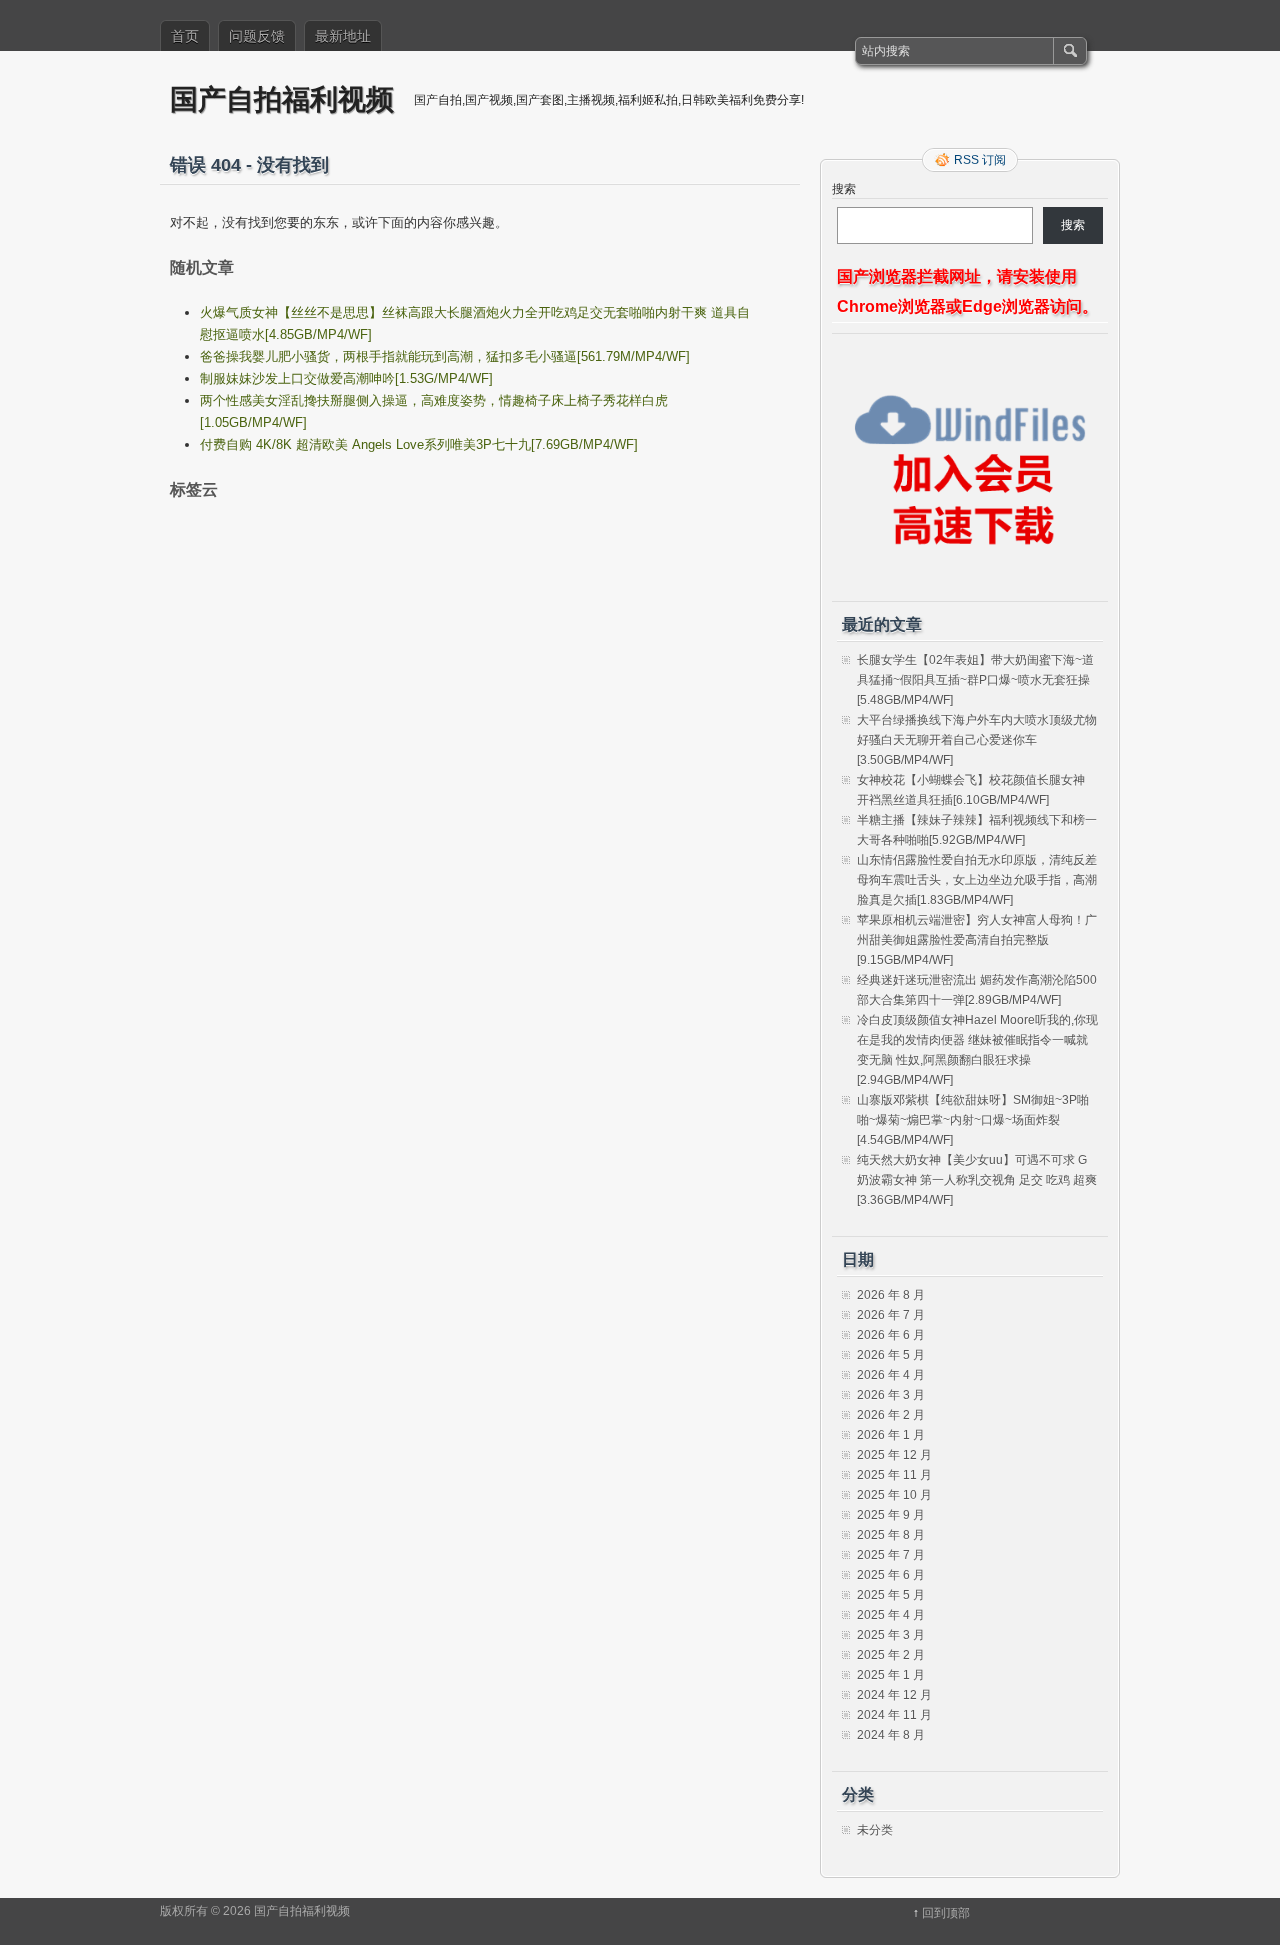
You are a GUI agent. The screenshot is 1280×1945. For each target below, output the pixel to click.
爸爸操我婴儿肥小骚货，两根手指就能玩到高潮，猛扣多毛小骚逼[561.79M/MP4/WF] (445, 356)
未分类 (875, 1830)
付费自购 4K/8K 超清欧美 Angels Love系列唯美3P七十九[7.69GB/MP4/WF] (419, 444)
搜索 (844, 189)
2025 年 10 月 (894, 1495)
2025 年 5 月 (891, 1595)
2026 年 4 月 (891, 1375)
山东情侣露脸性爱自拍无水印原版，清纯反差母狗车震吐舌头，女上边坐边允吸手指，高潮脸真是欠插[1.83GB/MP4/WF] (977, 880)
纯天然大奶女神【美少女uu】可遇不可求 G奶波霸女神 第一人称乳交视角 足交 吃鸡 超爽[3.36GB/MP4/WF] (977, 1180)
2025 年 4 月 (891, 1615)
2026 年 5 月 (891, 1355)
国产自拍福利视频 (282, 98)
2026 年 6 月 (891, 1335)
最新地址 (343, 36)
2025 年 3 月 (891, 1635)
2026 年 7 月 (891, 1315)
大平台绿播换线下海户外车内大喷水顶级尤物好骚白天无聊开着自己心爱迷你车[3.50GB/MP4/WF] (977, 740)
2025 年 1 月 (891, 1675)
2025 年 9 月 (891, 1515)
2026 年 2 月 (891, 1415)
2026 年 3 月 (891, 1395)
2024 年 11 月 (894, 1715)
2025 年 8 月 (891, 1535)
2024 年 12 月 (894, 1695)
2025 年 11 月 (894, 1475)
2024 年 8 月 (891, 1735)
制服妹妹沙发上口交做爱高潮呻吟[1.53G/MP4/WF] (346, 378)
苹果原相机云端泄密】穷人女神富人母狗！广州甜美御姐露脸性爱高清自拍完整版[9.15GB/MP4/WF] (977, 940)
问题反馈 (257, 36)
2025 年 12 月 (894, 1455)
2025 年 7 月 (891, 1555)
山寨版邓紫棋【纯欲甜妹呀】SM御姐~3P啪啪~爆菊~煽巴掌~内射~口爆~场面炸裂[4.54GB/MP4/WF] (973, 1120)
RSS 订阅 (980, 160)
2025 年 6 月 (891, 1575)
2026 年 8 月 (891, 1295)
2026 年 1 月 (891, 1435)
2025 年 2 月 (891, 1655)
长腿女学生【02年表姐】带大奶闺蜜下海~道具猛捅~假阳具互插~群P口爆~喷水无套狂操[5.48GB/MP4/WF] (975, 680)
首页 (185, 36)
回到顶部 (946, 1913)
